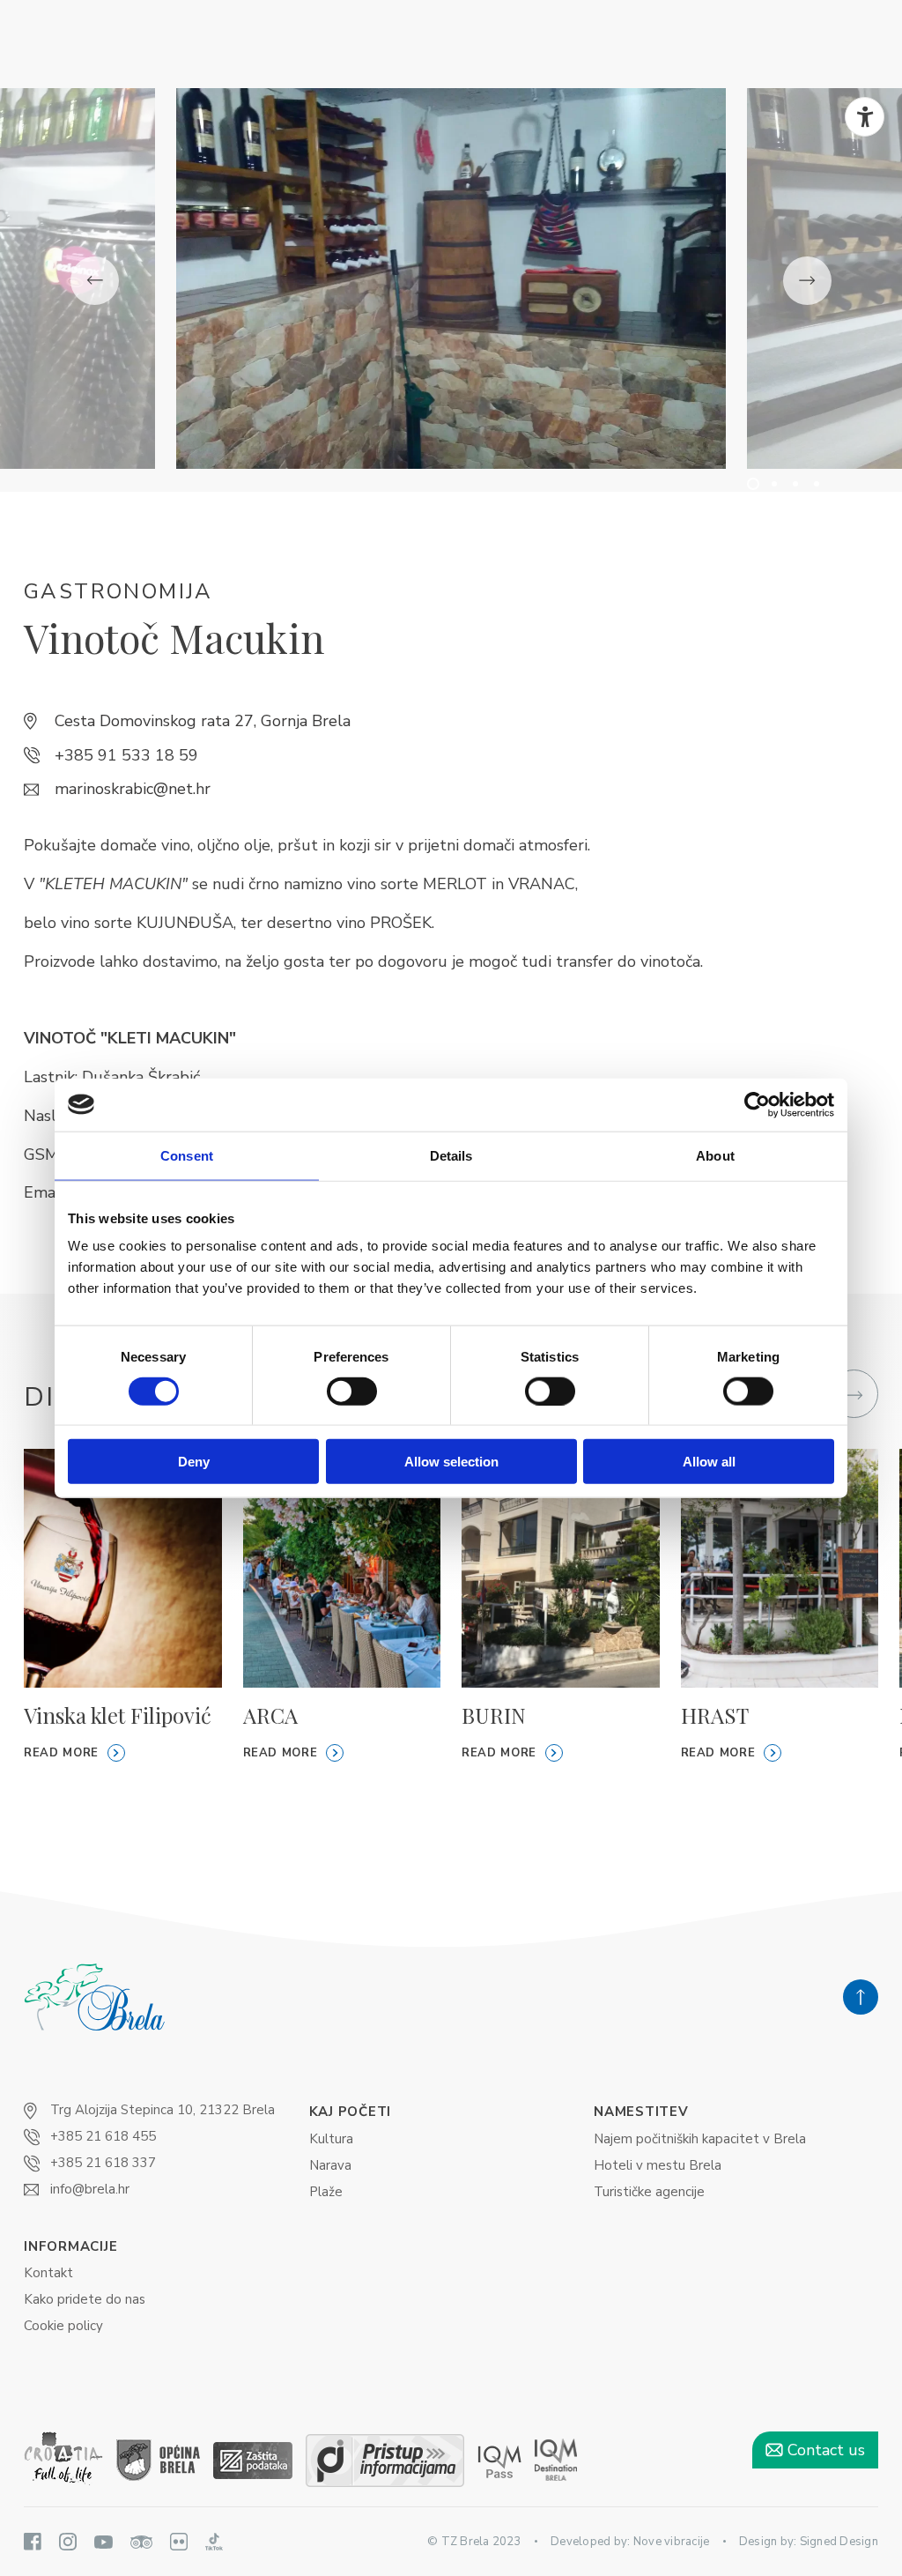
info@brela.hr (90, 2189)
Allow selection (451, 1462)
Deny (194, 1462)
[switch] (352, 1391)
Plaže (326, 2192)
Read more (61, 1753)
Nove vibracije (672, 2542)
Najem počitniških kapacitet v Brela (700, 2139)
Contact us (824, 2450)
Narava (330, 2165)
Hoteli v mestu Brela (658, 2165)
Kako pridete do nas (85, 2299)
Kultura (331, 2139)
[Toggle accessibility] (865, 117)
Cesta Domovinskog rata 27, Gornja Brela (203, 721)
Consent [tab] (187, 1155)
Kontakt (48, 2273)
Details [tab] (451, 1155)
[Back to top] (861, 1997)
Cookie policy (63, 2326)
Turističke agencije (649, 2192)
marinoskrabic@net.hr (133, 789)
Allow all (709, 1462)
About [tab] (715, 1155)
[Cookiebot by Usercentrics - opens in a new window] (757, 1104)
